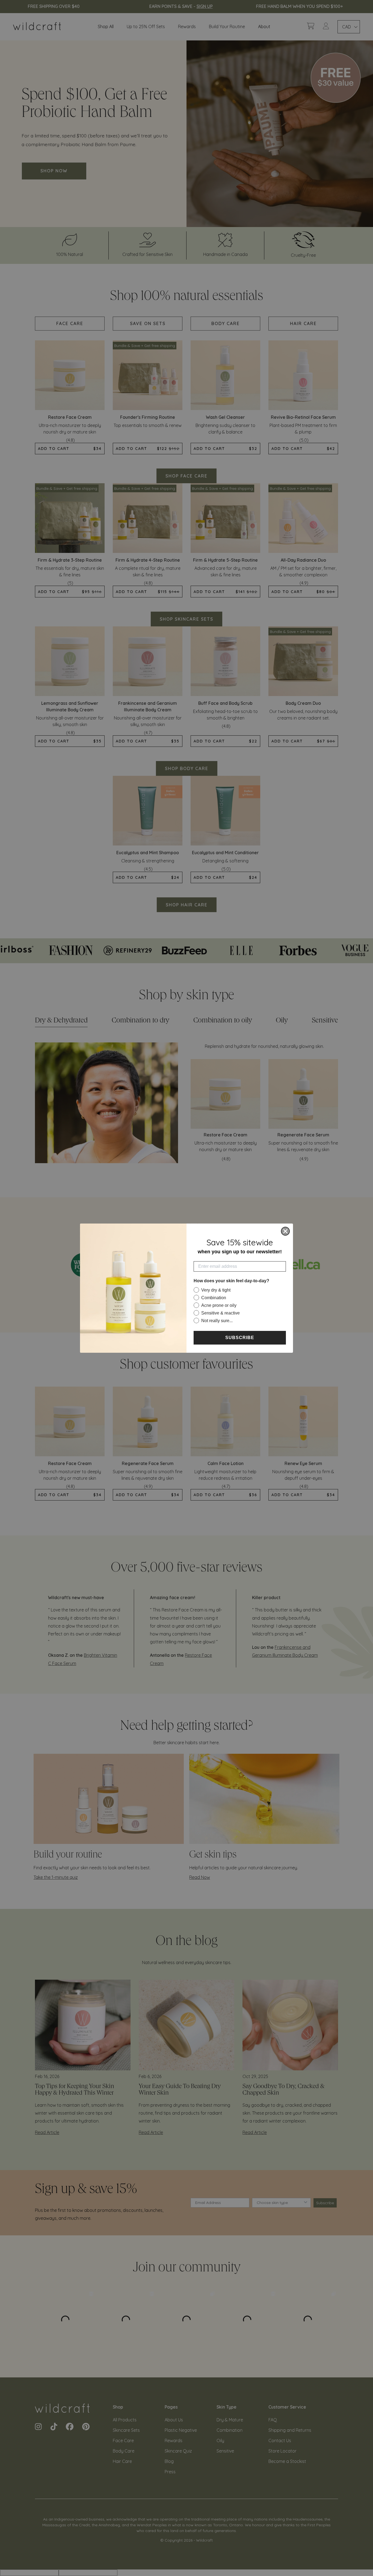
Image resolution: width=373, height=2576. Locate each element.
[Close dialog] (285, 1231)
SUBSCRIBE (240, 1338)
